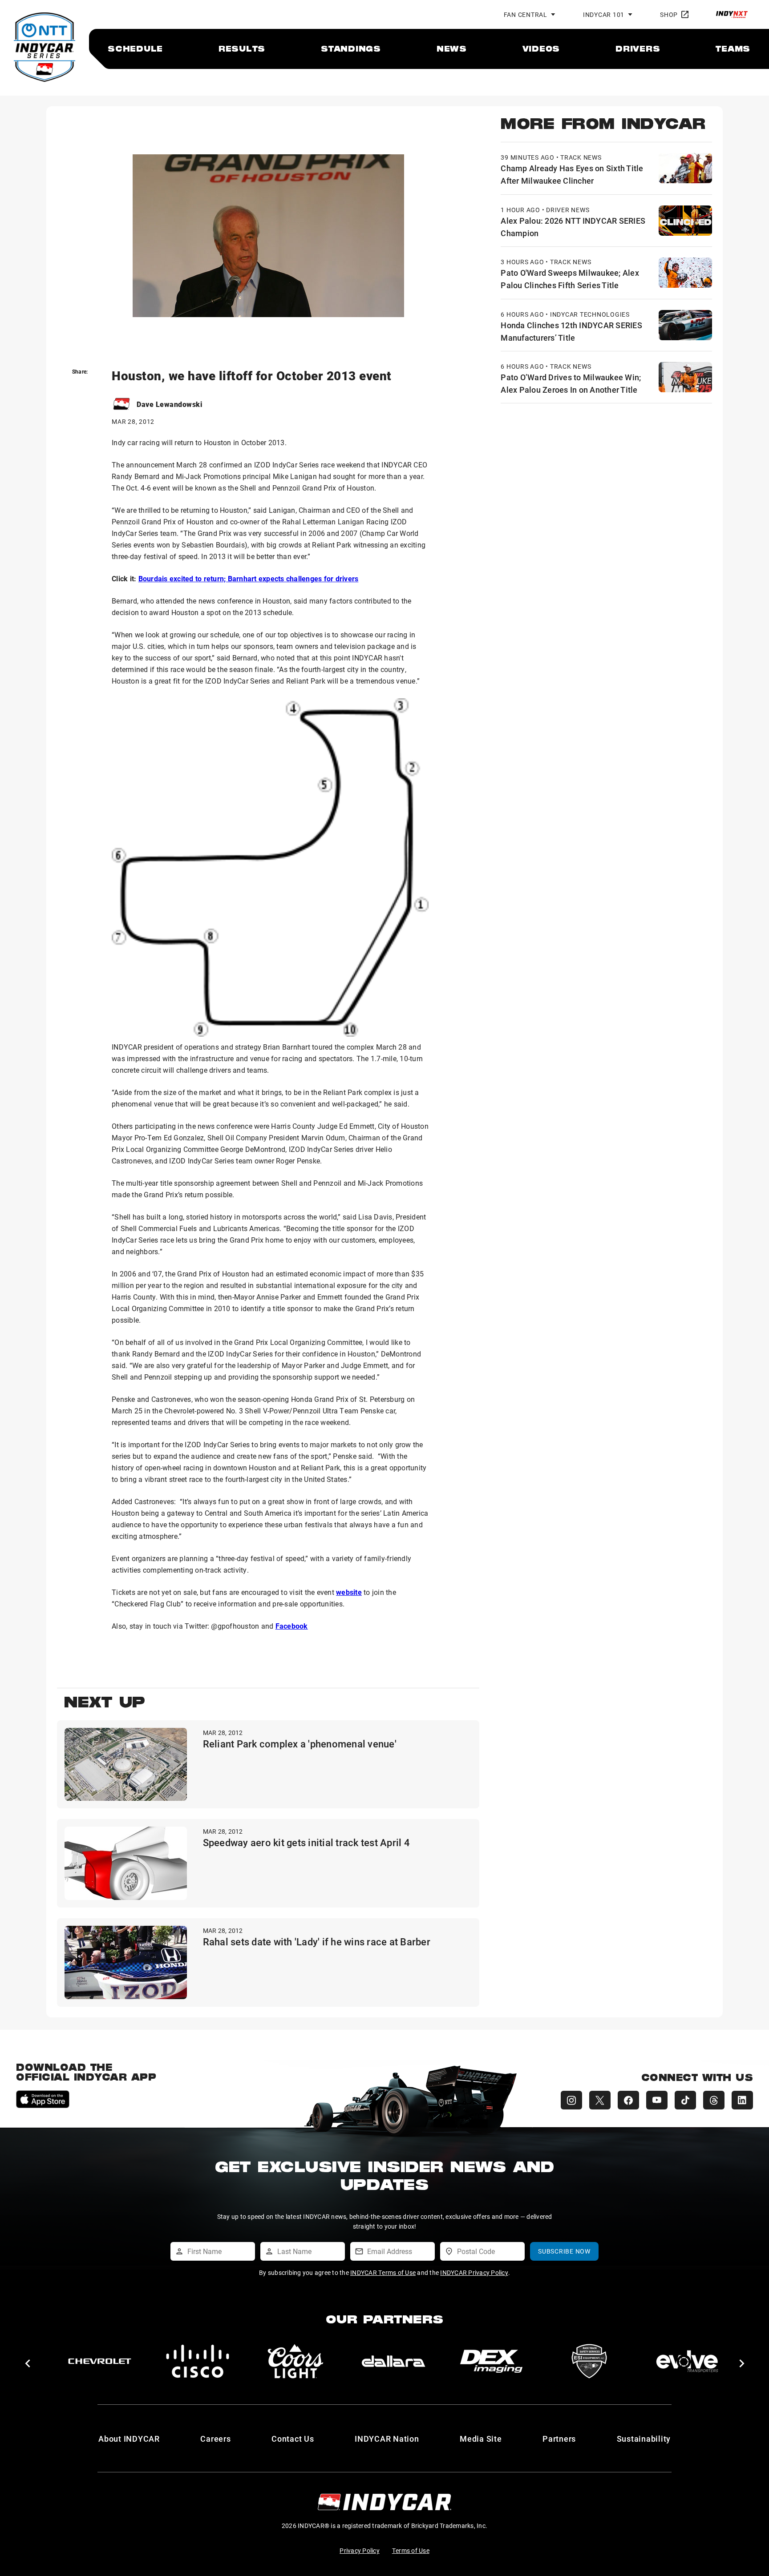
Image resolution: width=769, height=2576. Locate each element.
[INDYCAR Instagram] (571, 2100)
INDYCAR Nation (387, 2439)
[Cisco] (198, 2361)
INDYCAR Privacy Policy (474, 2272)
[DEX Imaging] (491, 2361)
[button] (27, 2363)
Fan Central (526, 14)
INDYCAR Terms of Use (383, 2272)
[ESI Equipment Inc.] (589, 2361)
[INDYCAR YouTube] (657, 2100)
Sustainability (644, 2439)
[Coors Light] (295, 2361)
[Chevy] (100, 2361)
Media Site (481, 2439)
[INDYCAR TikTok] (685, 2100)
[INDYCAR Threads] (714, 2100)
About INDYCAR (129, 2439)
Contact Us (293, 2439)
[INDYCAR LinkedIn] (742, 2100)
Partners (559, 2439)
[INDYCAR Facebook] (628, 2100)
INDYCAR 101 (604, 14)
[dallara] (393, 2361)
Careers (215, 2439)
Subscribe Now (564, 2251)
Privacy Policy (360, 2550)
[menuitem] (135, 48)
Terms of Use (411, 2550)
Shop (669, 14)
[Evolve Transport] (687, 2361)
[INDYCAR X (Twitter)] (600, 2100)
